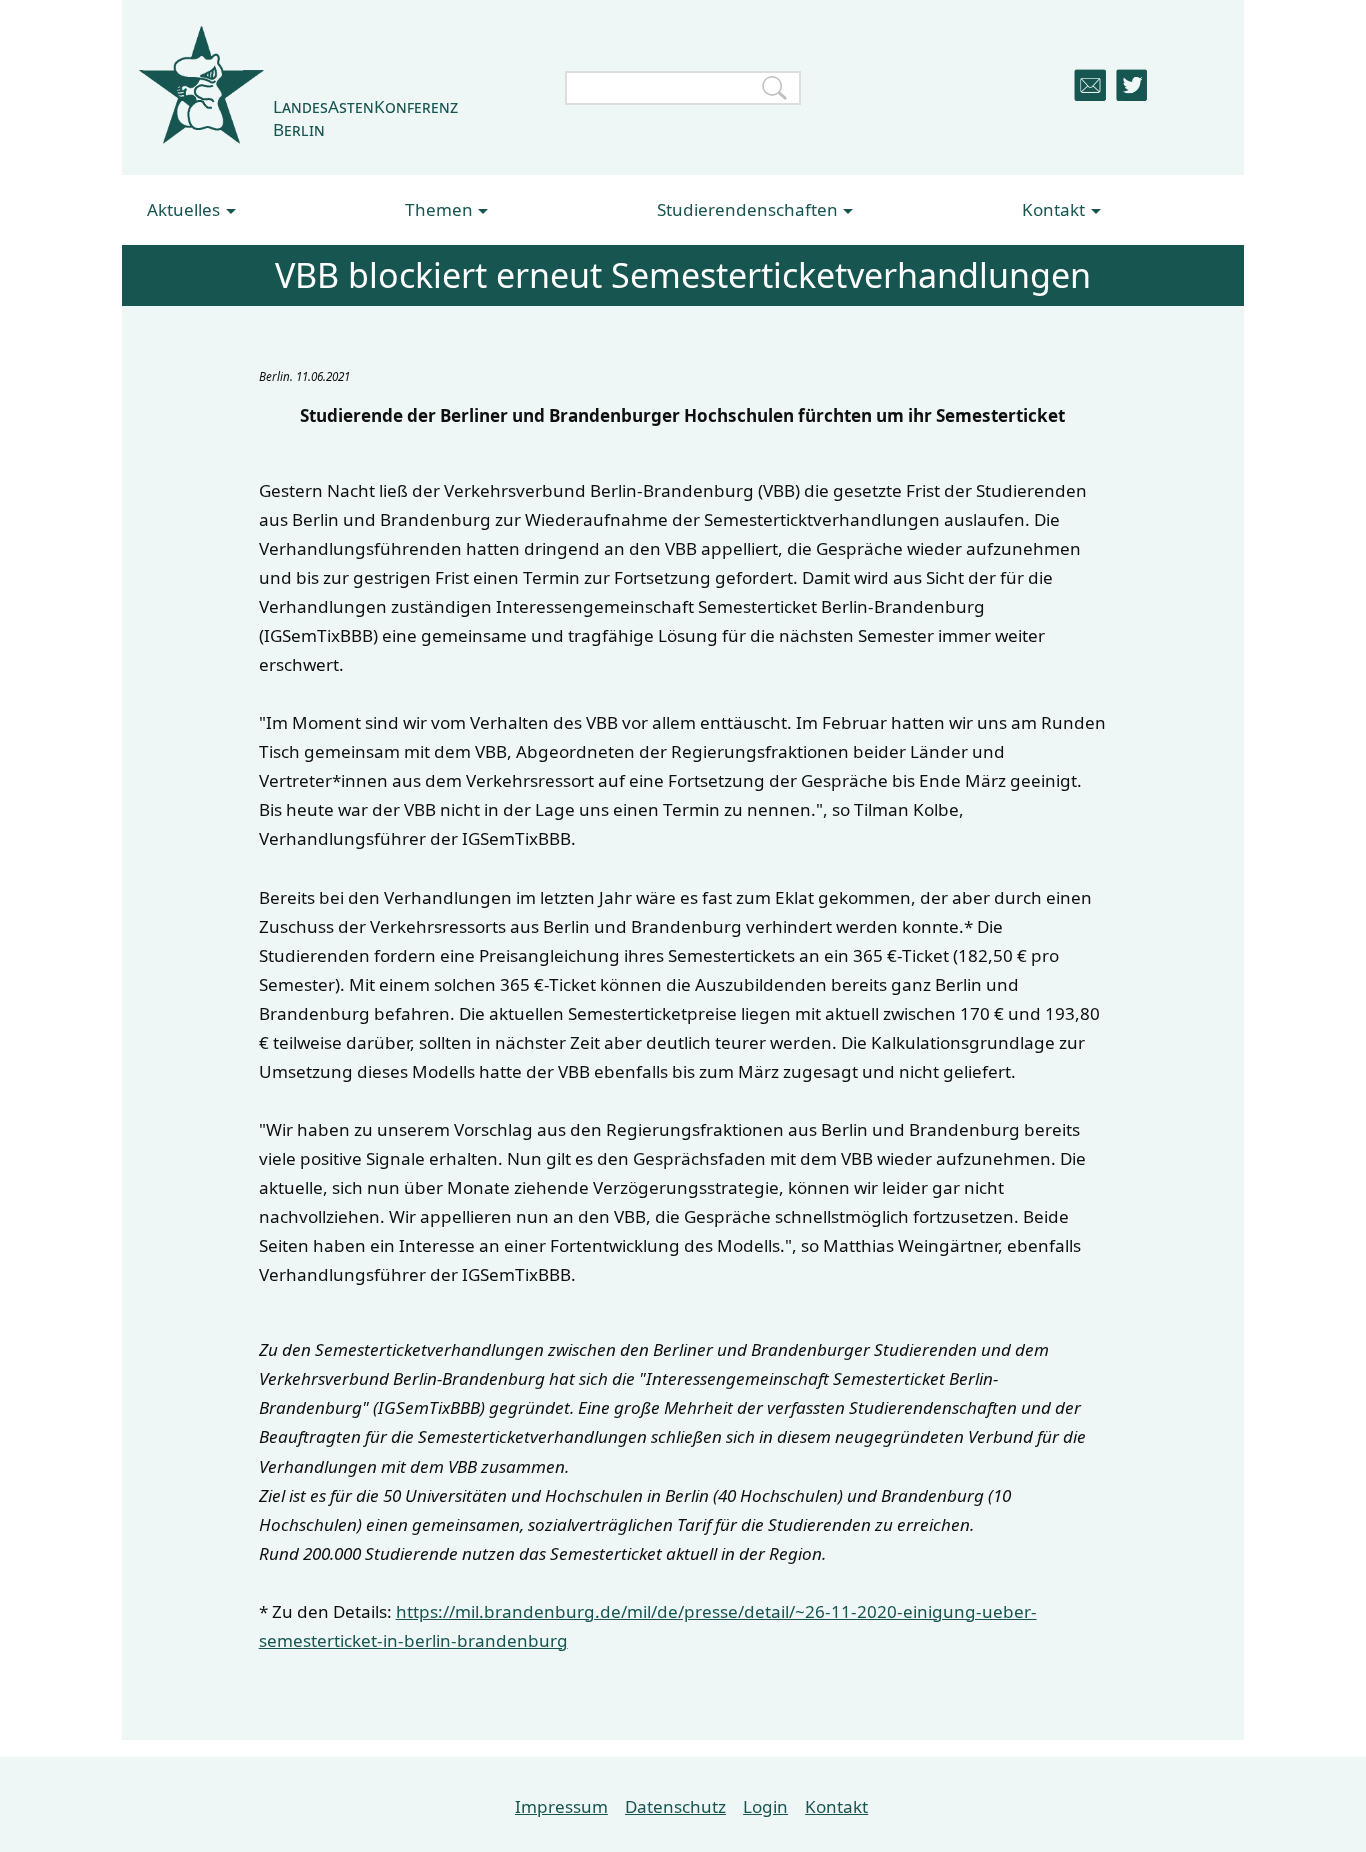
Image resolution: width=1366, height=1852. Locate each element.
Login (765, 1806)
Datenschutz (675, 1806)
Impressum (561, 1806)
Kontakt (836, 1806)
